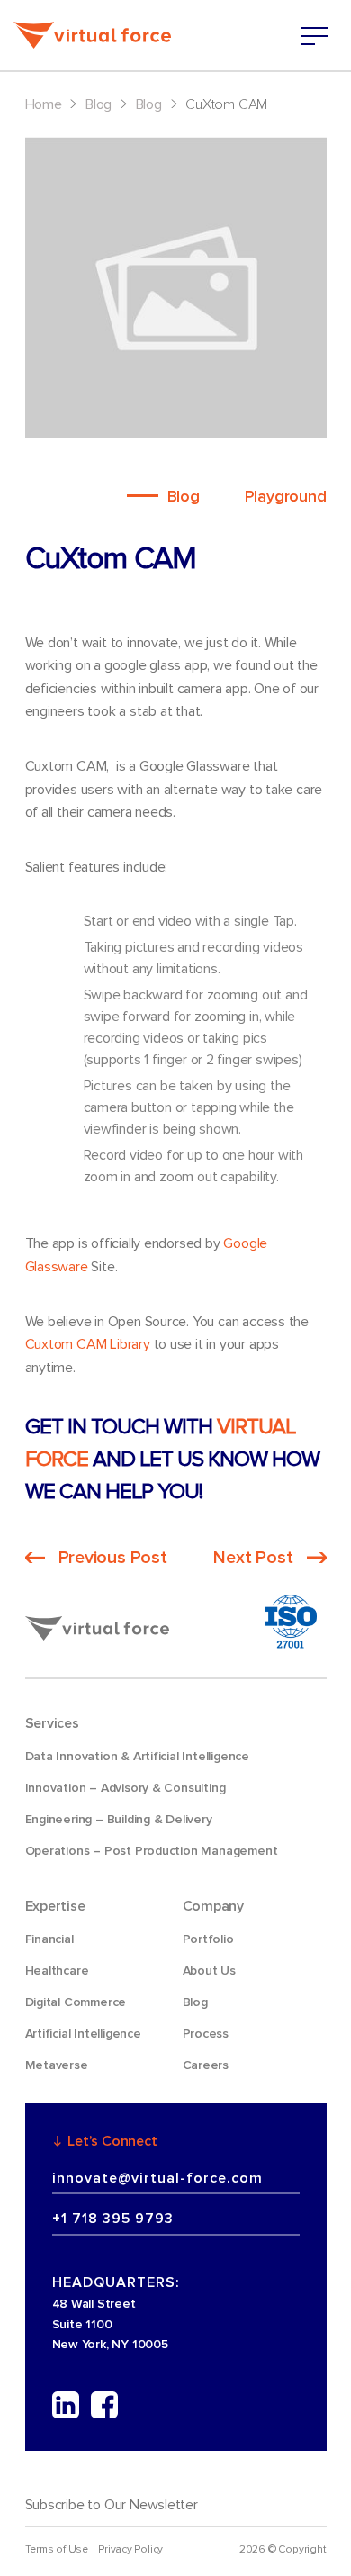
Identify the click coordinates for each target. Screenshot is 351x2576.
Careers (206, 2065)
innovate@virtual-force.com (157, 2178)
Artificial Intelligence (83, 2034)
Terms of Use (57, 2549)
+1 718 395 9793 (113, 2219)
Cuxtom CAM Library (88, 1344)
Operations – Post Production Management (152, 1851)
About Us (209, 1970)
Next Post (253, 1558)
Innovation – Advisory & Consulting (126, 1788)
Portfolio (208, 1939)
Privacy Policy (130, 2549)
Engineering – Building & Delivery (119, 1819)
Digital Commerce (76, 2002)
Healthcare (57, 1970)
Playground (286, 496)
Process (206, 2034)
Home (44, 104)
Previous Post (113, 1558)
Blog (99, 104)
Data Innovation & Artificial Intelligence (137, 1756)
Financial (49, 1939)
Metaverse (57, 2065)
